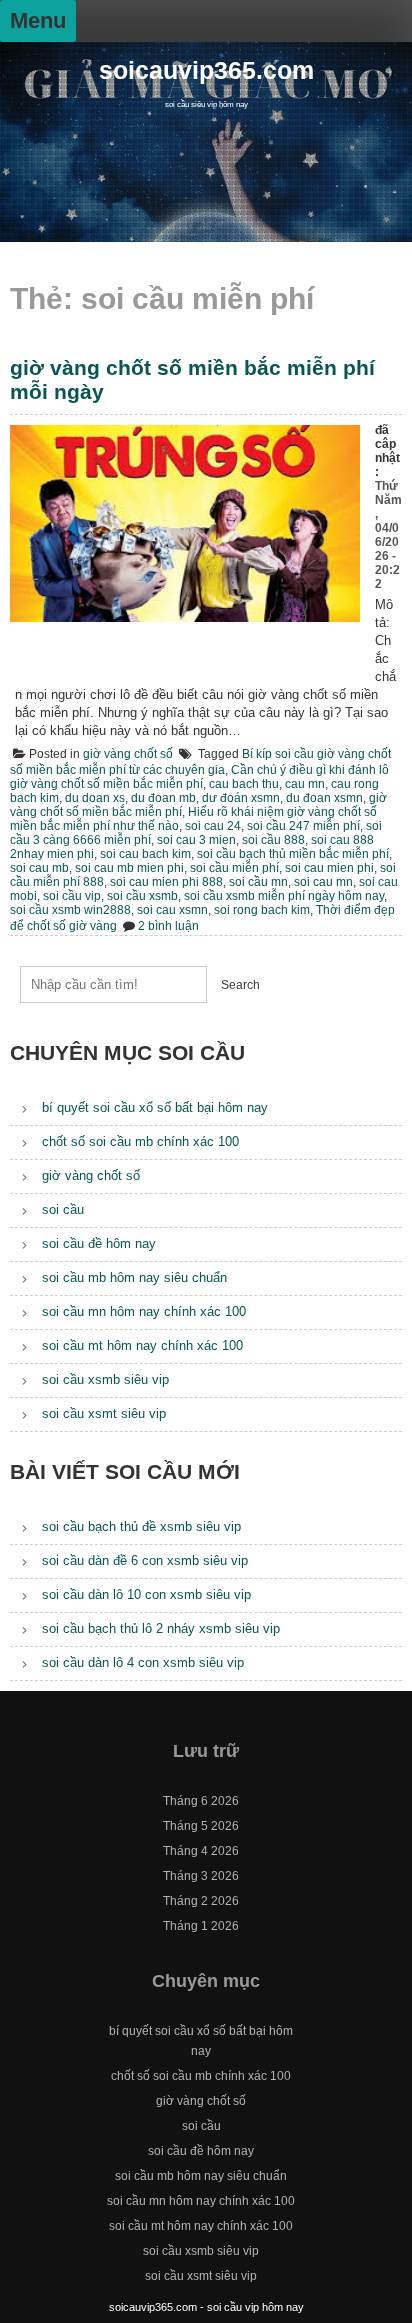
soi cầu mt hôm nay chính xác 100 (142, 1345)
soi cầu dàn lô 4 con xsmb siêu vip (143, 1662)
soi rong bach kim (262, 910)
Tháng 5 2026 (201, 1826)
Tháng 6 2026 (201, 1801)
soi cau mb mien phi (129, 868)
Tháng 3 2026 (201, 1876)
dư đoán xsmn (241, 798)
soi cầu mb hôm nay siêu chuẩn (134, 1277)
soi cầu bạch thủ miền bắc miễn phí (293, 854)
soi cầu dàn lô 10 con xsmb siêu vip (146, 1594)
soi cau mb (39, 868)
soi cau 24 (213, 826)
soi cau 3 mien (196, 840)
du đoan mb (163, 798)
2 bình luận (168, 926)
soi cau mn (323, 882)
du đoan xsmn (324, 798)
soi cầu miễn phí (234, 868)
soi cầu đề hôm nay (99, 1243)
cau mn (305, 784)
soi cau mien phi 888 (166, 882)
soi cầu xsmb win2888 (70, 910)
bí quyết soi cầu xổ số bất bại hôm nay (155, 1107)
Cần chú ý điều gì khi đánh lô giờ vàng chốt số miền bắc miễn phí (199, 777)
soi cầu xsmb (142, 896)
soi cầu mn (258, 882)
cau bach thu (244, 784)
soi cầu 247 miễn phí (303, 826)
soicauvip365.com (206, 70)
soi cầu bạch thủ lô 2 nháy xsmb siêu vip (161, 1628)
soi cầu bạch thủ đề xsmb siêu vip (141, 1526)
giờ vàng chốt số (128, 754)
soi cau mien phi (329, 868)
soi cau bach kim (145, 854)
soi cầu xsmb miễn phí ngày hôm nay (284, 896)
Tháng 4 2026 (201, 1851)
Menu (38, 20)
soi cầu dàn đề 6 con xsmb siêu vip (145, 1560)
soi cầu (63, 1209)
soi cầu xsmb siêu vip (105, 1379)
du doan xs (95, 798)
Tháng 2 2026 (201, 1901)
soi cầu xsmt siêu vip (104, 1413)
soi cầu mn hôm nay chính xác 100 (144, 1311)
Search (240, 985)
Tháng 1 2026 (201, 1926)
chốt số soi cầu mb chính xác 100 (140, 1141)
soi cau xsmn (172, 910)
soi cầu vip (72, 896)
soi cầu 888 (273, 840)
